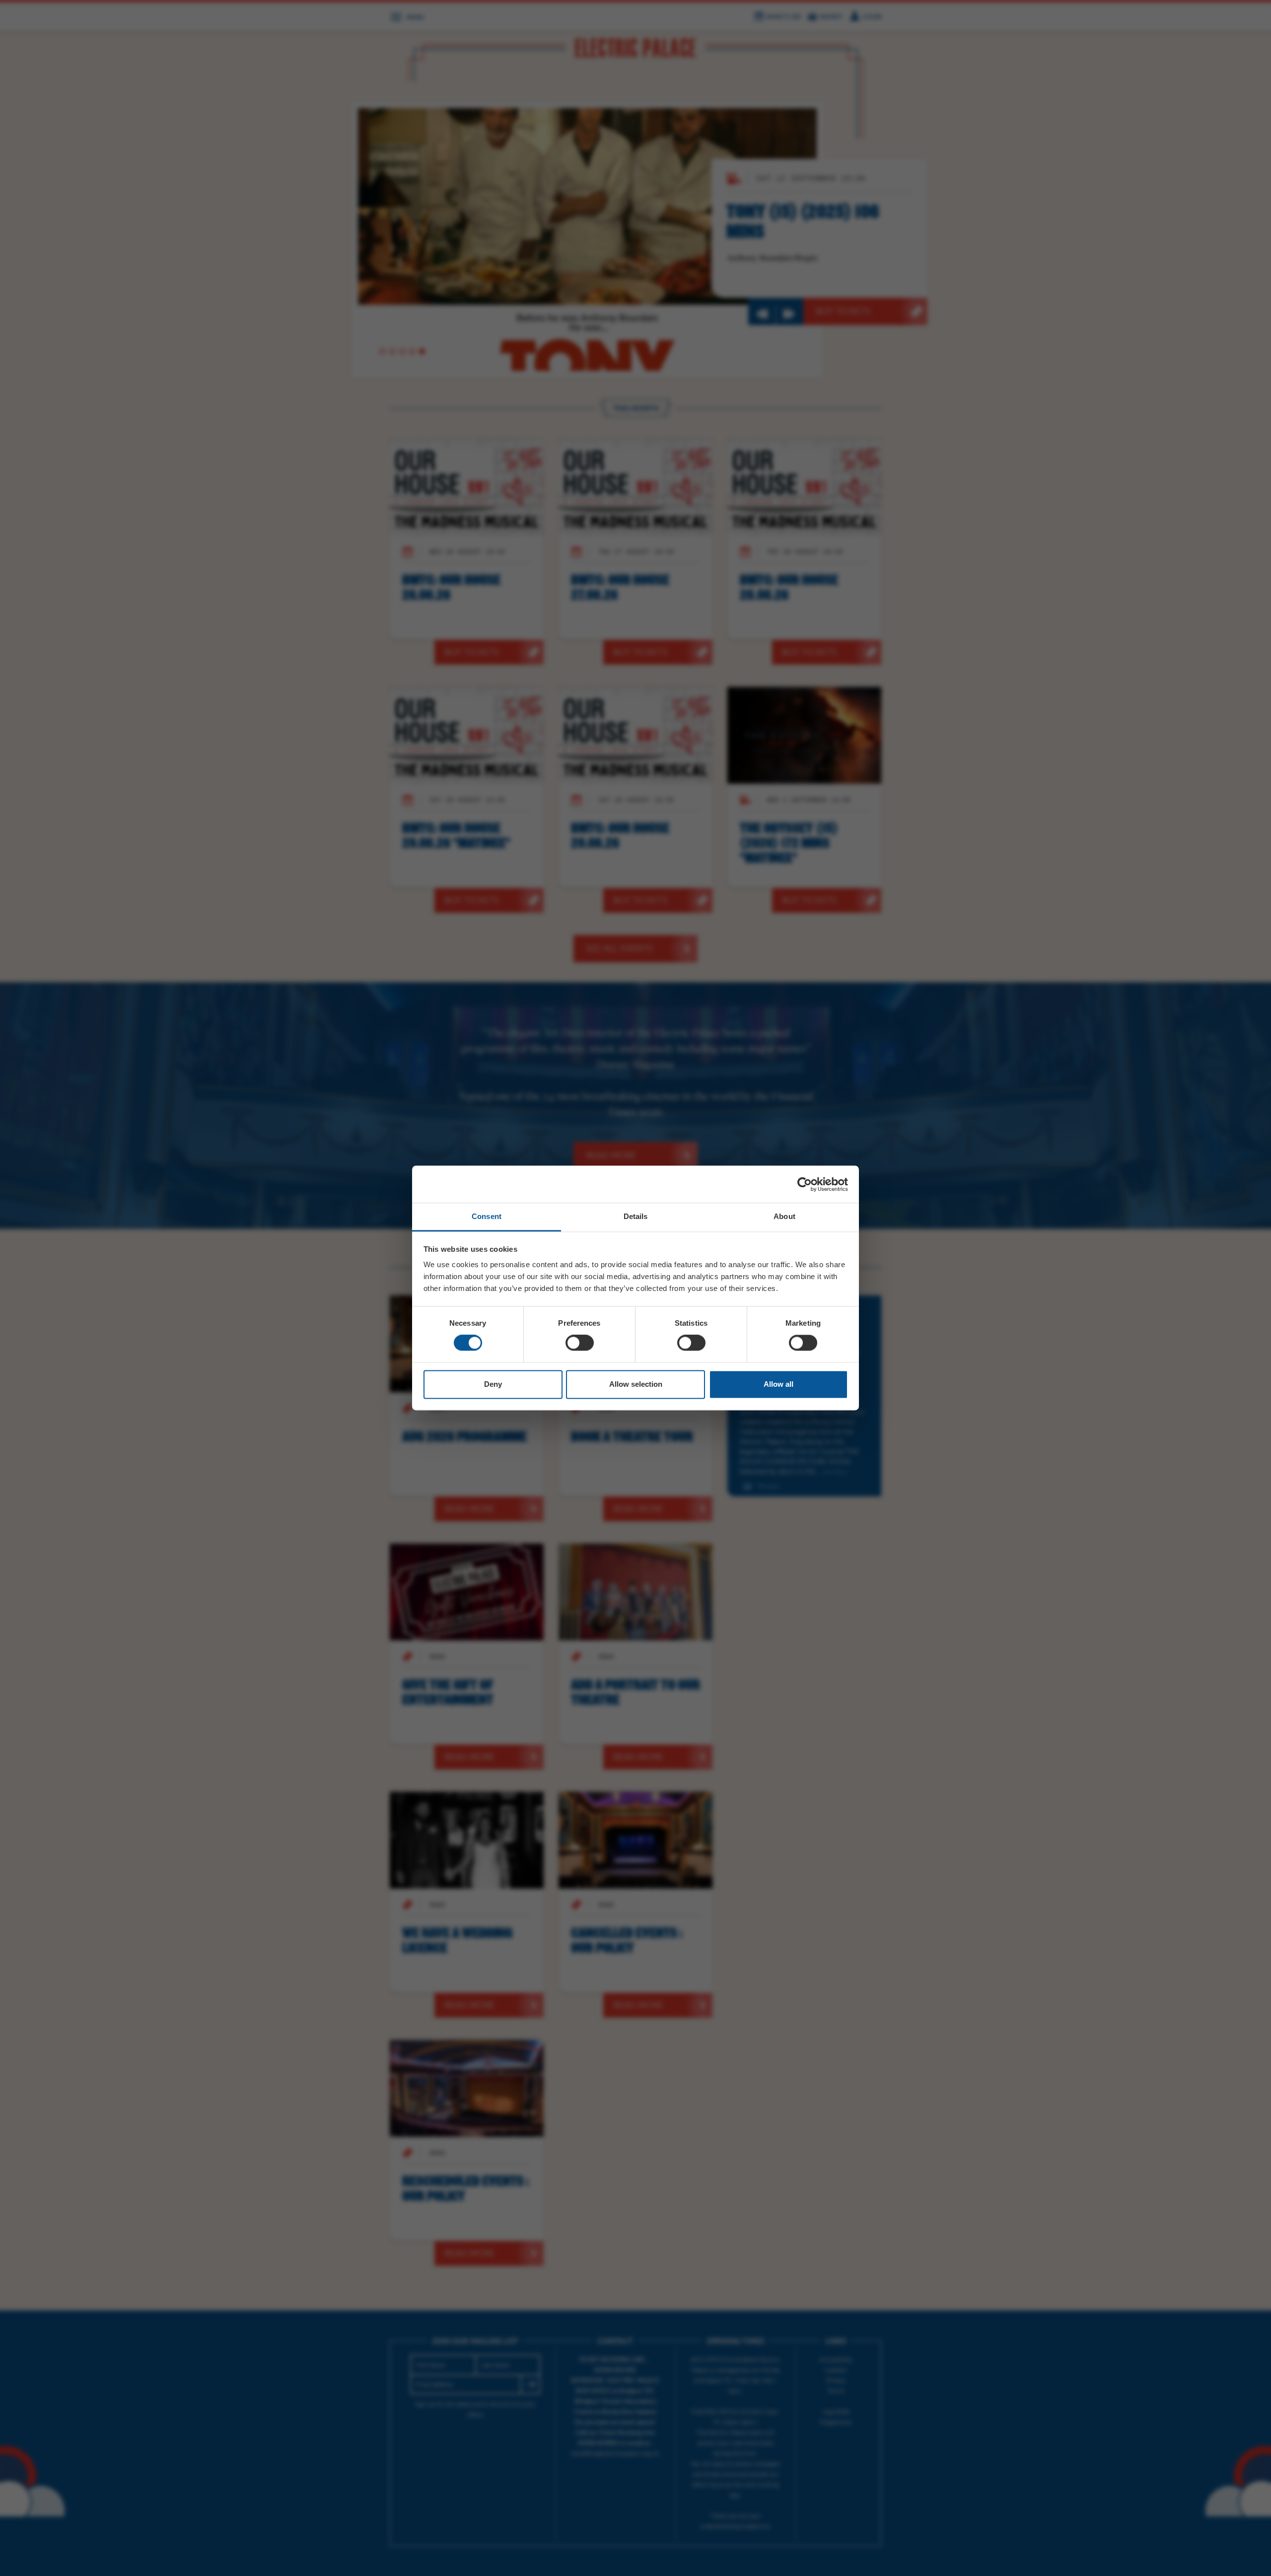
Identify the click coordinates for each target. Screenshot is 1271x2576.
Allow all (778, 1384)
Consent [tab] (487, 1216)
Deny (493, 1384)
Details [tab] (636, 1216)
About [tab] (784, 1216)
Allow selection (636, 1384)
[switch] (580, 1343)
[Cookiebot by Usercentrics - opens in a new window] (805, 1184)
